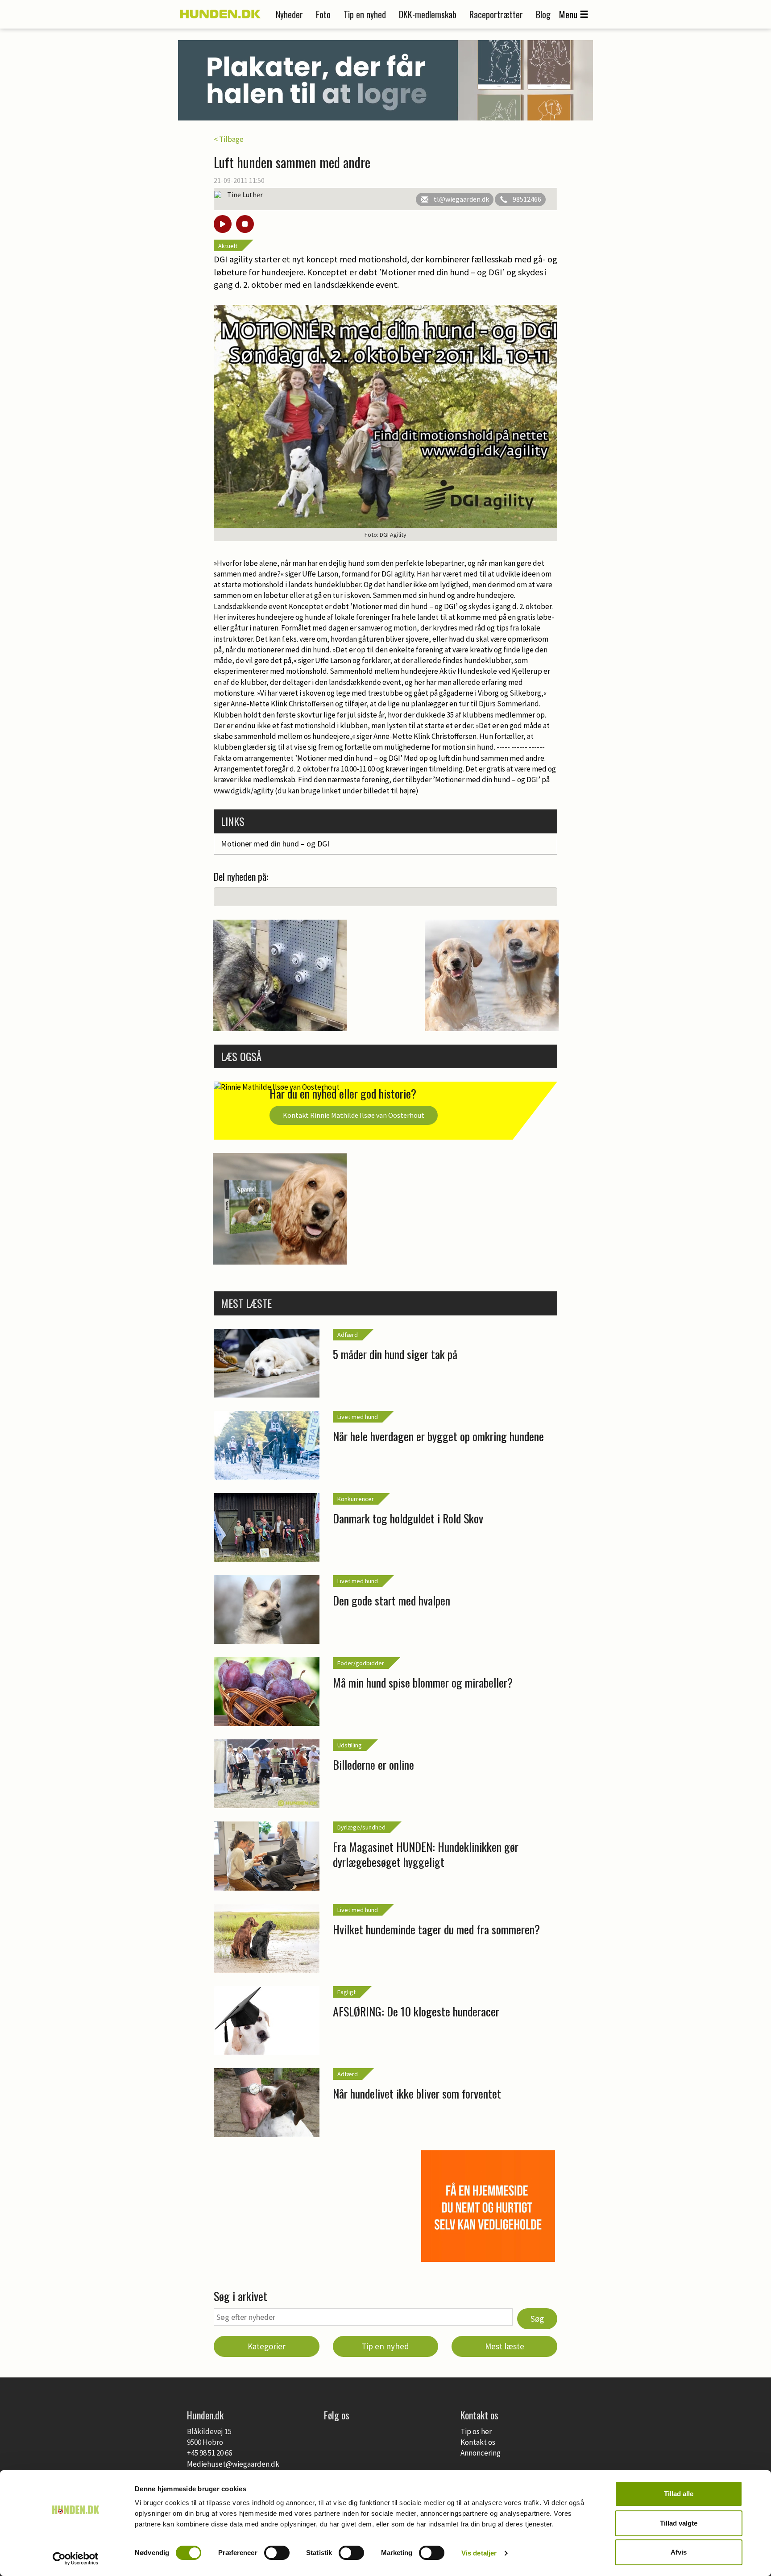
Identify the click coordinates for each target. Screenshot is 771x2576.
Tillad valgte (679, 2523)
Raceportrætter (496, 14)
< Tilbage (229, 139)
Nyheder (289, 14)
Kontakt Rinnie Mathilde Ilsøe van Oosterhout (354, 1115)
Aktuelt (228, 246)
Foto (323, 14)
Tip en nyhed (365, 14)
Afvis (679, 2552)
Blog (543, 14)
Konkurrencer (356, 1499)
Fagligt (346, 1992)
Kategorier (267, 2346)
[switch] (277, 2553)
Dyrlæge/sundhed (361, 1827)
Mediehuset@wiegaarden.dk (233, 2464)
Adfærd (348, 1335)
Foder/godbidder (361, 1663)
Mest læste (505, 2346)
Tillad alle (679, 2494)
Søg (537, 2319)
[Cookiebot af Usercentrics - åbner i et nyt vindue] (76, 2559)
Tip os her (476, 2431)
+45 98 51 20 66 (209, 2453)
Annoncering (481, 2453)
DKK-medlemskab (428, 14)
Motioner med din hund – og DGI (275, 844)
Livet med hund (358, 1417)
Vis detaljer (479, 2553)
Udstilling (350, 1745)
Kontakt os (478, 2442)
